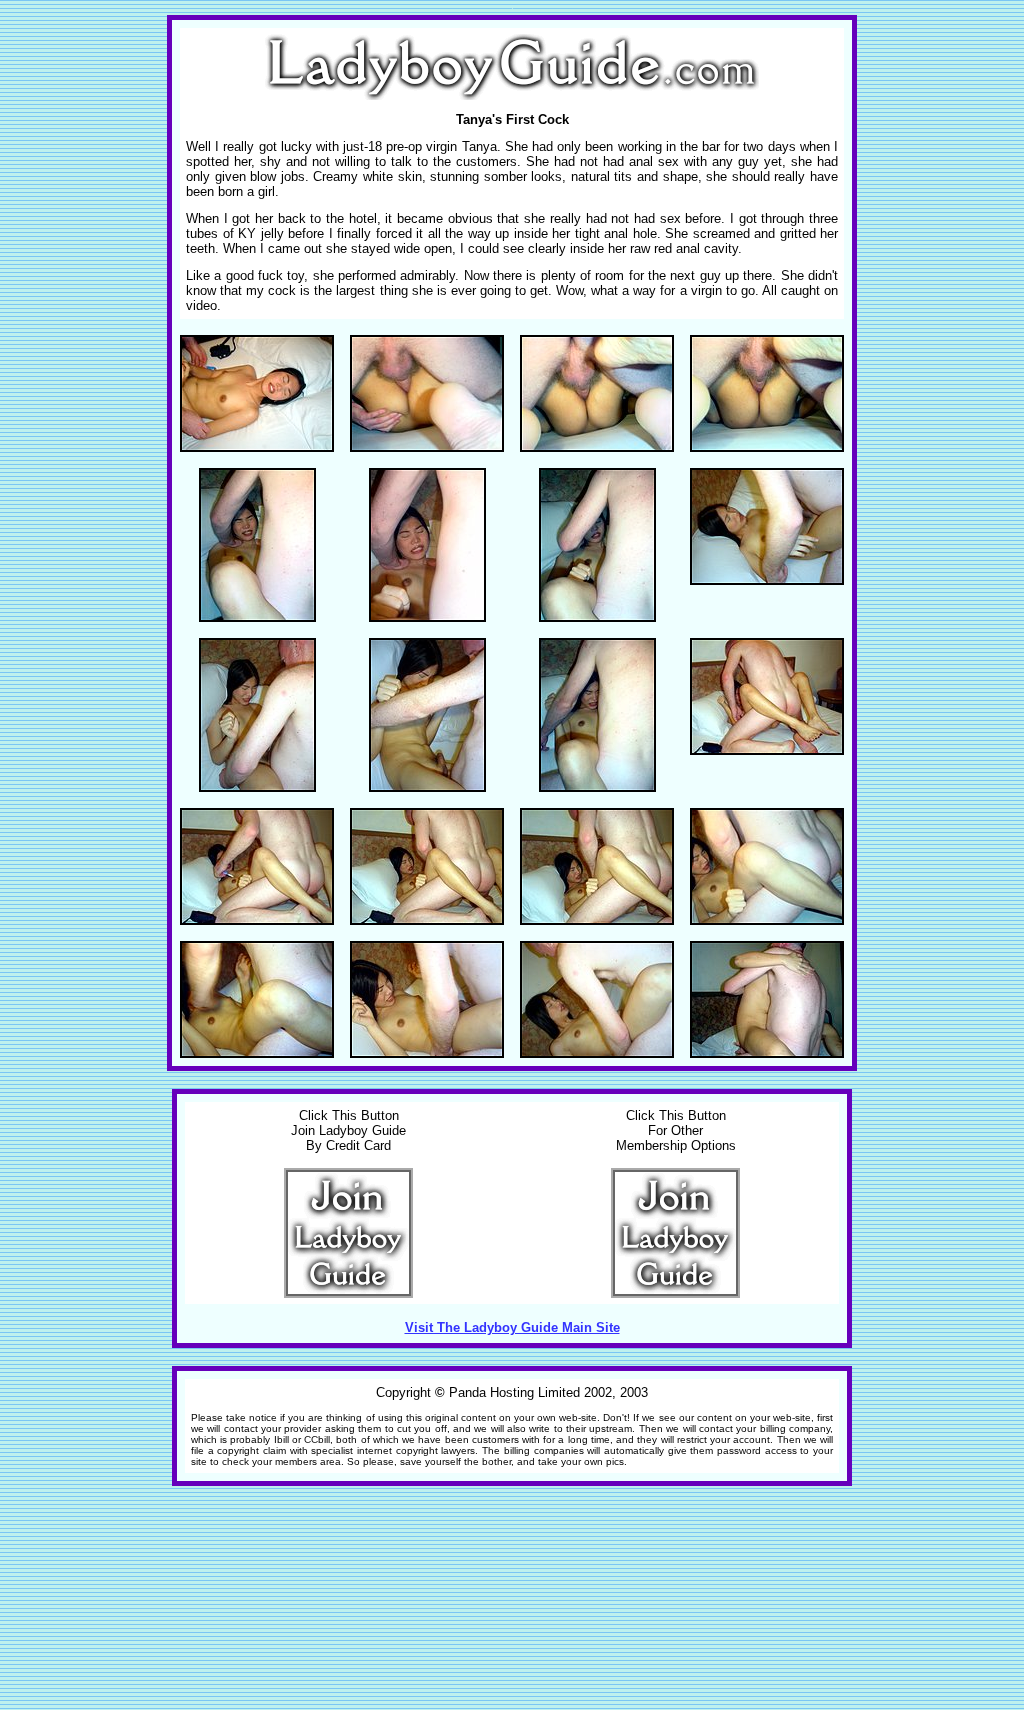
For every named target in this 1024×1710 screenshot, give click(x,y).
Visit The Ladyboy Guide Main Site (512, 1327)
